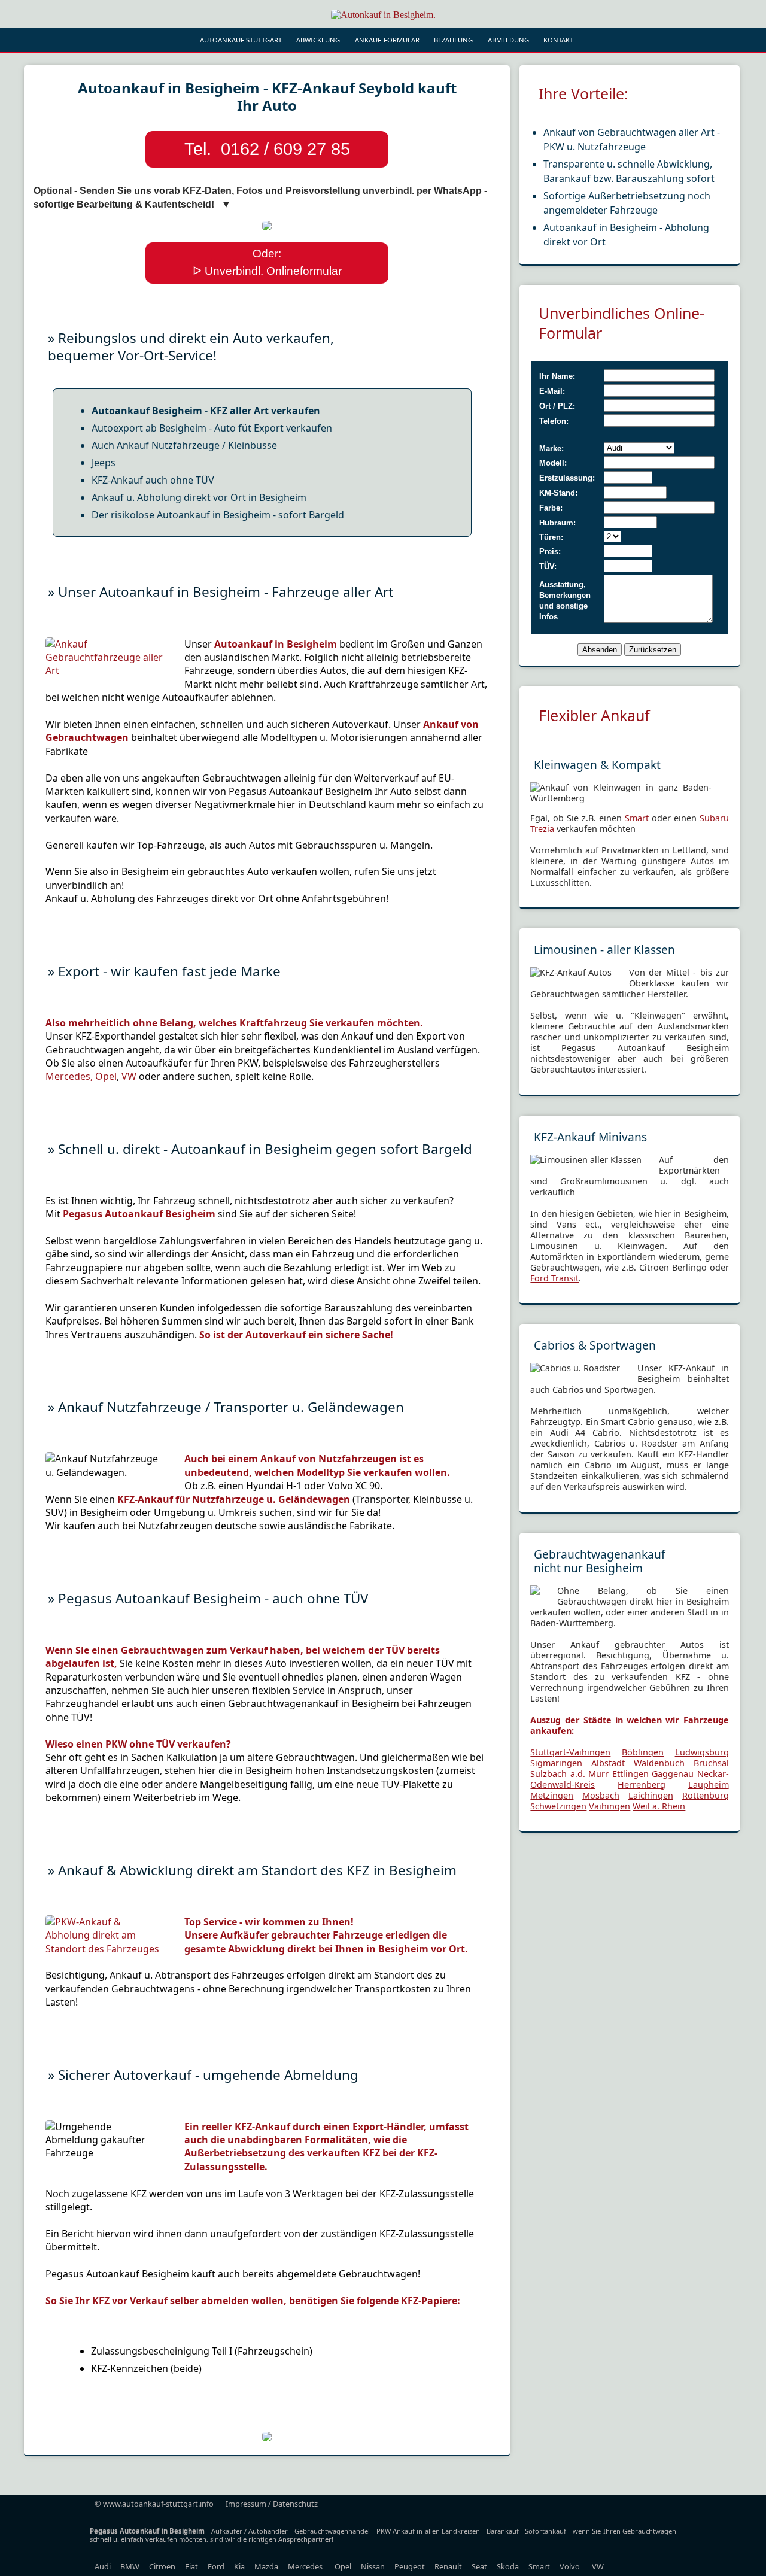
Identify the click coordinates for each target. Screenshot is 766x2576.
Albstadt (608, 1763)
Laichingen (651, 1795)
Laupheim (709, 1784)
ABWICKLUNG (318, 40)
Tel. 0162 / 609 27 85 (267, 149)
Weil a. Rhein (659, 1806)
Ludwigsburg (702, 1752)
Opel (106, 1076)
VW (129, 1076)
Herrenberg (642, 1784)
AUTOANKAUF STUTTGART (241, 40)
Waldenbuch (659, 1763)
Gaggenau (673, 1774)
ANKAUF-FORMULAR (387, 40)
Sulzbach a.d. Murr (569, 1774)
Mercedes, (70, 1076)
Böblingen (643, 1752)
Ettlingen (630, 1774)
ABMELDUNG (508, 40)
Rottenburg (706, 1795)
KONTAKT (558, 40)
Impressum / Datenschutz (272, 2504)
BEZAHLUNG (453, 40)
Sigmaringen (556, 1763)
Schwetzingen (558, 1806)
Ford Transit (554, 1278)
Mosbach (601, 1795)
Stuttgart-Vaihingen (570, 1752)
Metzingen (552, 1795)
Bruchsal (711, 1763)
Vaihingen (610, 1806)
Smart (637, 818)
